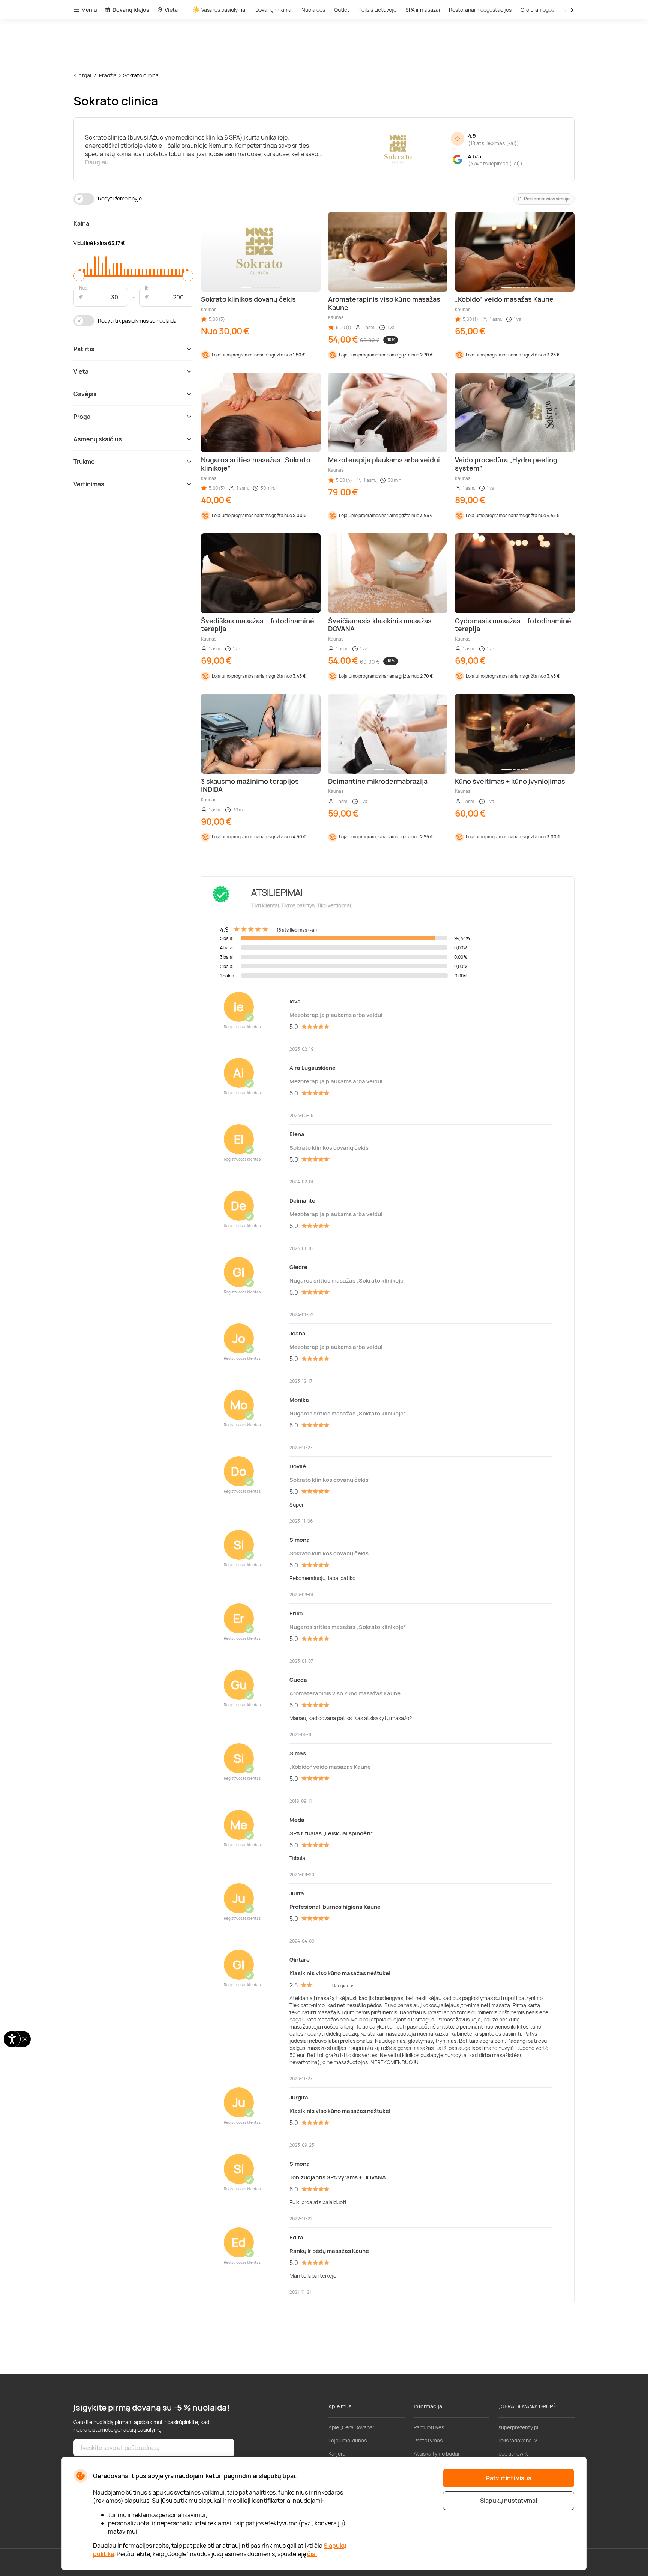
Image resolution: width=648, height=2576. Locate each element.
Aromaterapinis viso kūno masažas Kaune (345, 1693)
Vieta (171, 10)
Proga (82, 417)
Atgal (85, 75)
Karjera (337, 2453)
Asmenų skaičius (98, 439)
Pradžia (108, 75)
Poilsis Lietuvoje (377, 10)
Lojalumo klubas (348, 2440)
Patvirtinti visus (509, 2478)
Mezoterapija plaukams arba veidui (336, 1015)
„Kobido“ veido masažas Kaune (330, 1767)
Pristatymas (428, 2440)
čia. (312, 2554)
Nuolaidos (313, 10)
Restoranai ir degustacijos (480, 10)
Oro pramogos (537, 10)
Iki (147, 288)
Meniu (89, 10)
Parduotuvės (429, 2427)
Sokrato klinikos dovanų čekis (329, 1148)
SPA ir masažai (423, 10)
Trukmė (84, 462)
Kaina (81, 223)
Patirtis (84, 349)
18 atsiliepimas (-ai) (493, 143)
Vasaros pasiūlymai (224, 10)
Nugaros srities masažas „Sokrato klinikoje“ (348, 1280)
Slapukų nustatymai (508, 2501)
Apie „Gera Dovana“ (352, 2427)
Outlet (342, 10)
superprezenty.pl (518, 2427)
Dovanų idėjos (131, 10)
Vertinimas (89, 484)
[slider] (79, 276)
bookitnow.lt (513, 2453)
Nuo (83, 288)
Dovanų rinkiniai (274, 10)
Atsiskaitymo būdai (436, 2453)
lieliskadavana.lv (518, 2440)
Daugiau (97, 162)
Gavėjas (85, 394)
